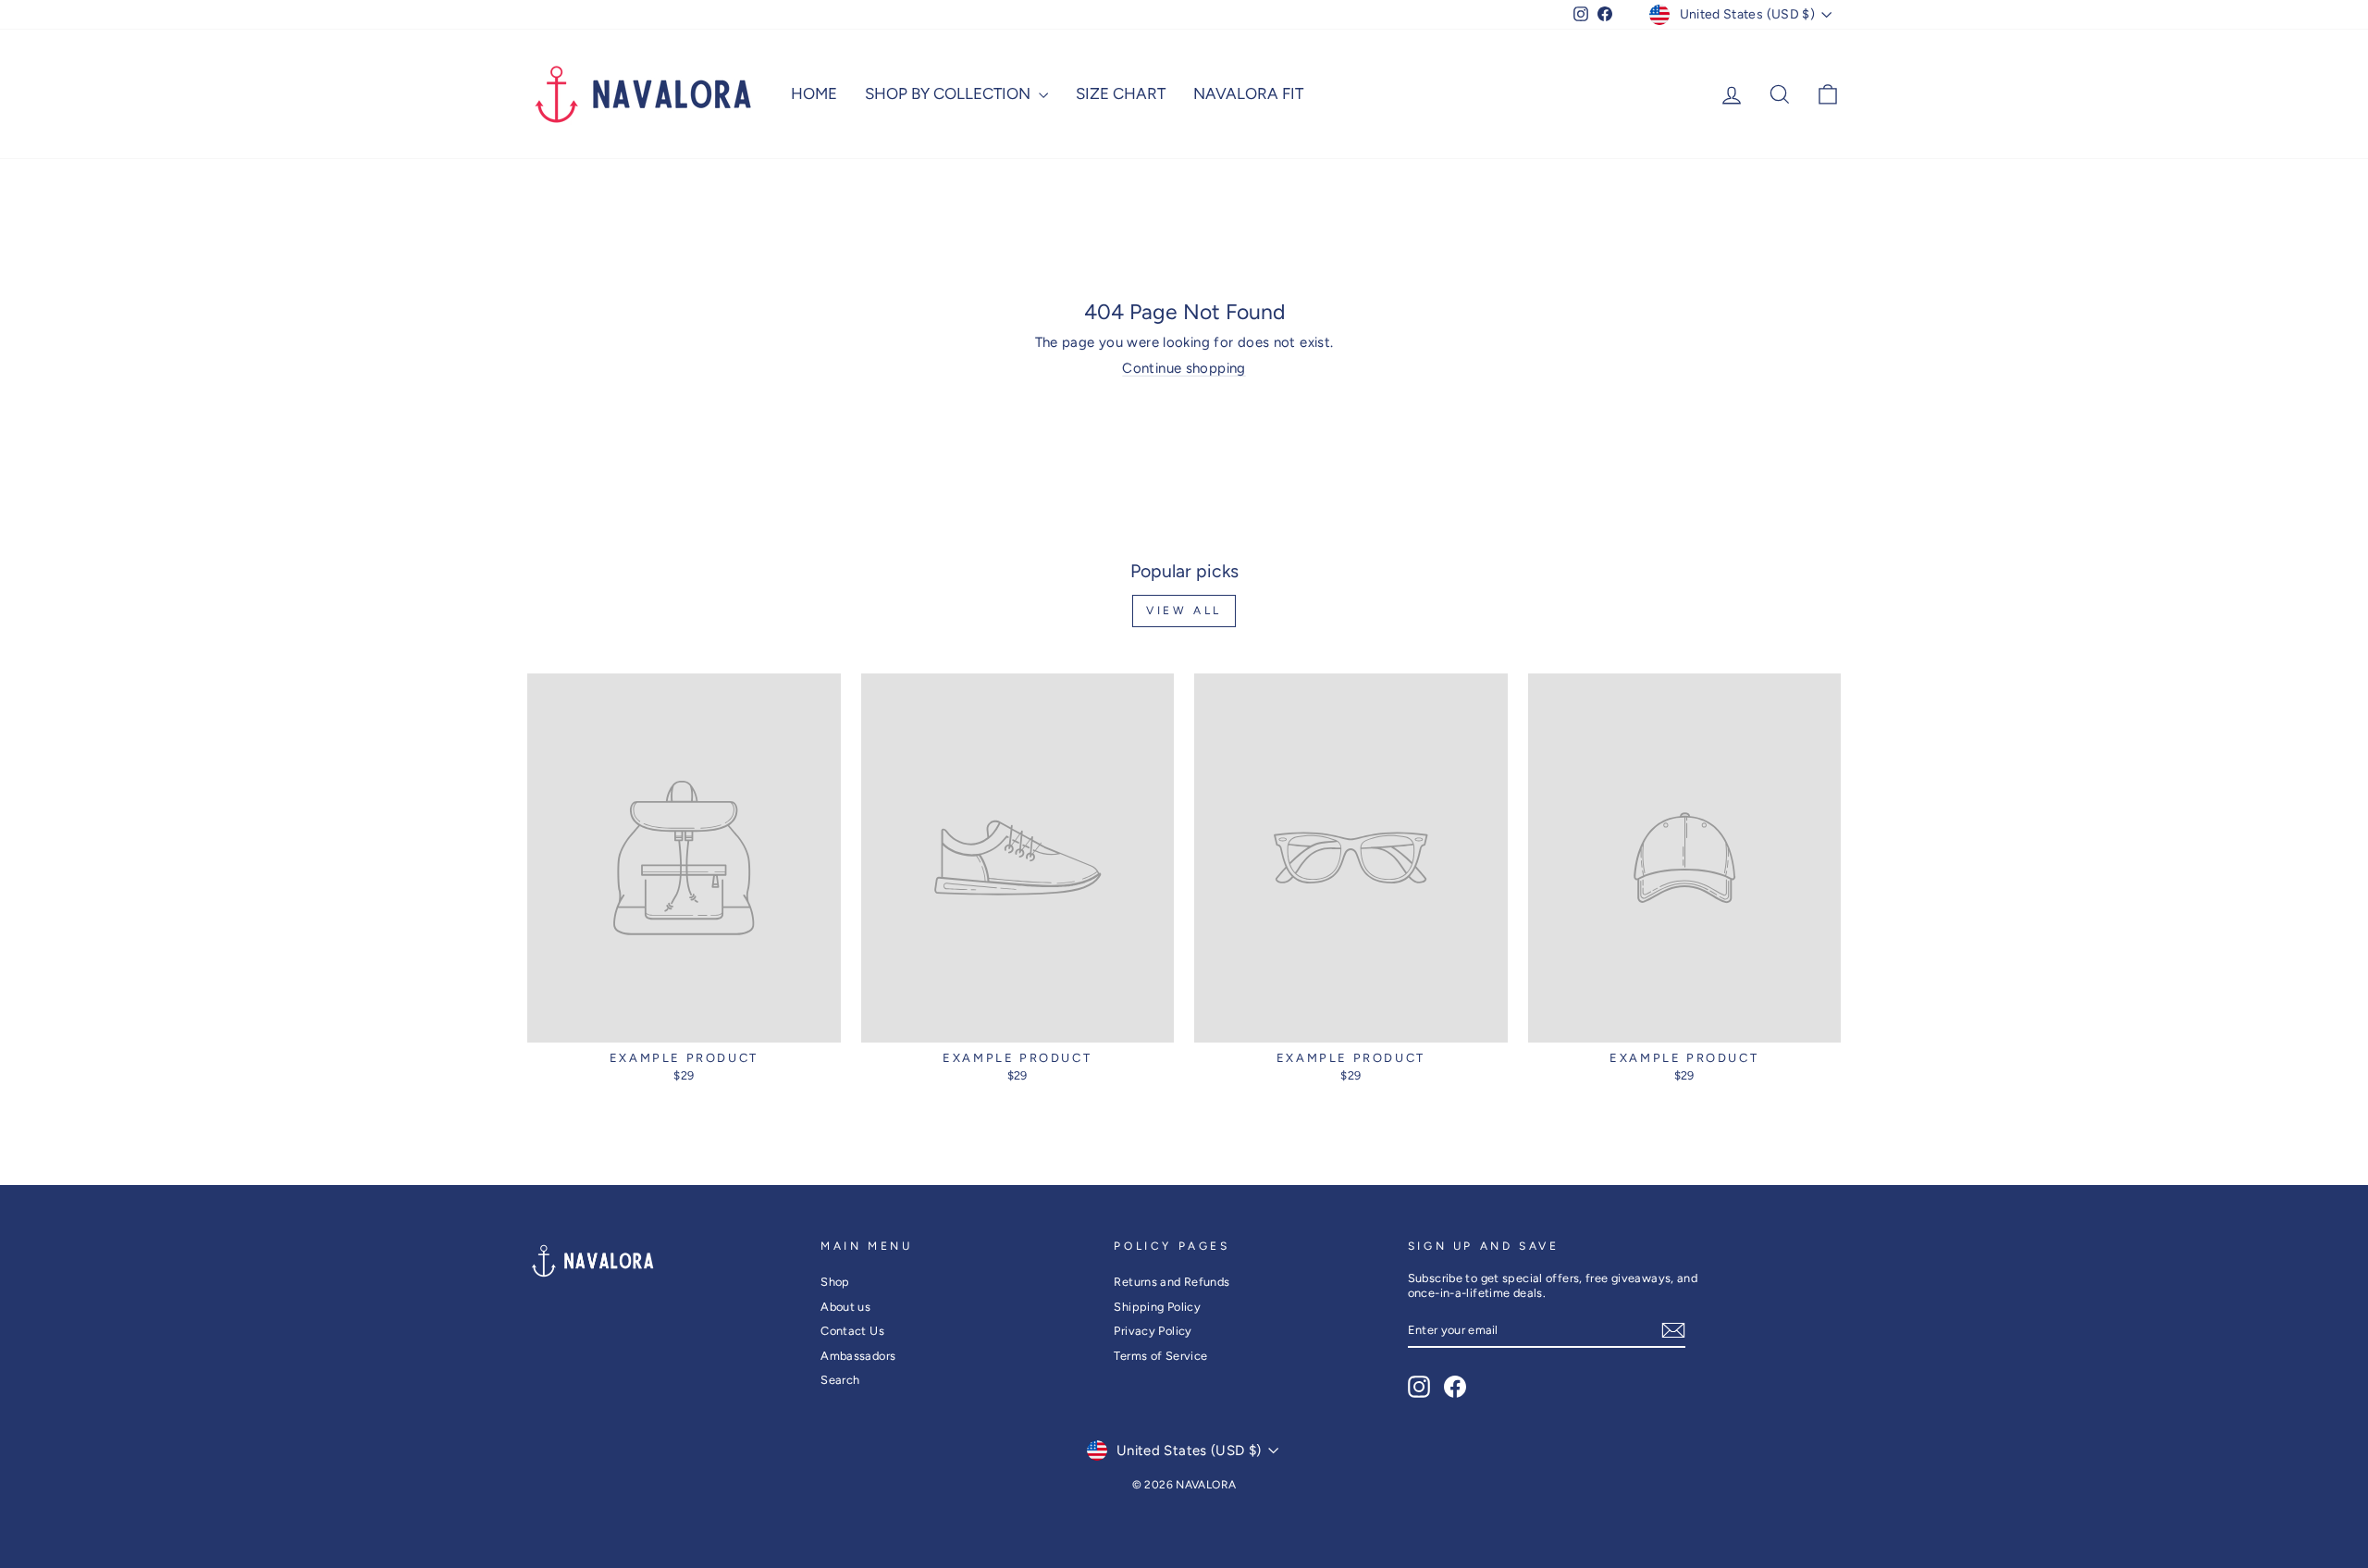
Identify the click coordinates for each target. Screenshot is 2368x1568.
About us (845, 1307)
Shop (835, 1282)
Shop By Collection (950, 93)
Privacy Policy (1153, 1331)
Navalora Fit (1248, 93)
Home (814, 93)
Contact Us (852, 1331)
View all (1184, 611)
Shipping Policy (1157, 1307)
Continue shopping (1184, 368)
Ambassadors (858, 1356)
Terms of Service (1160, 1356)
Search (840, 1380)
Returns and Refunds (1172, 1282)
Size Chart (1121, 93)
